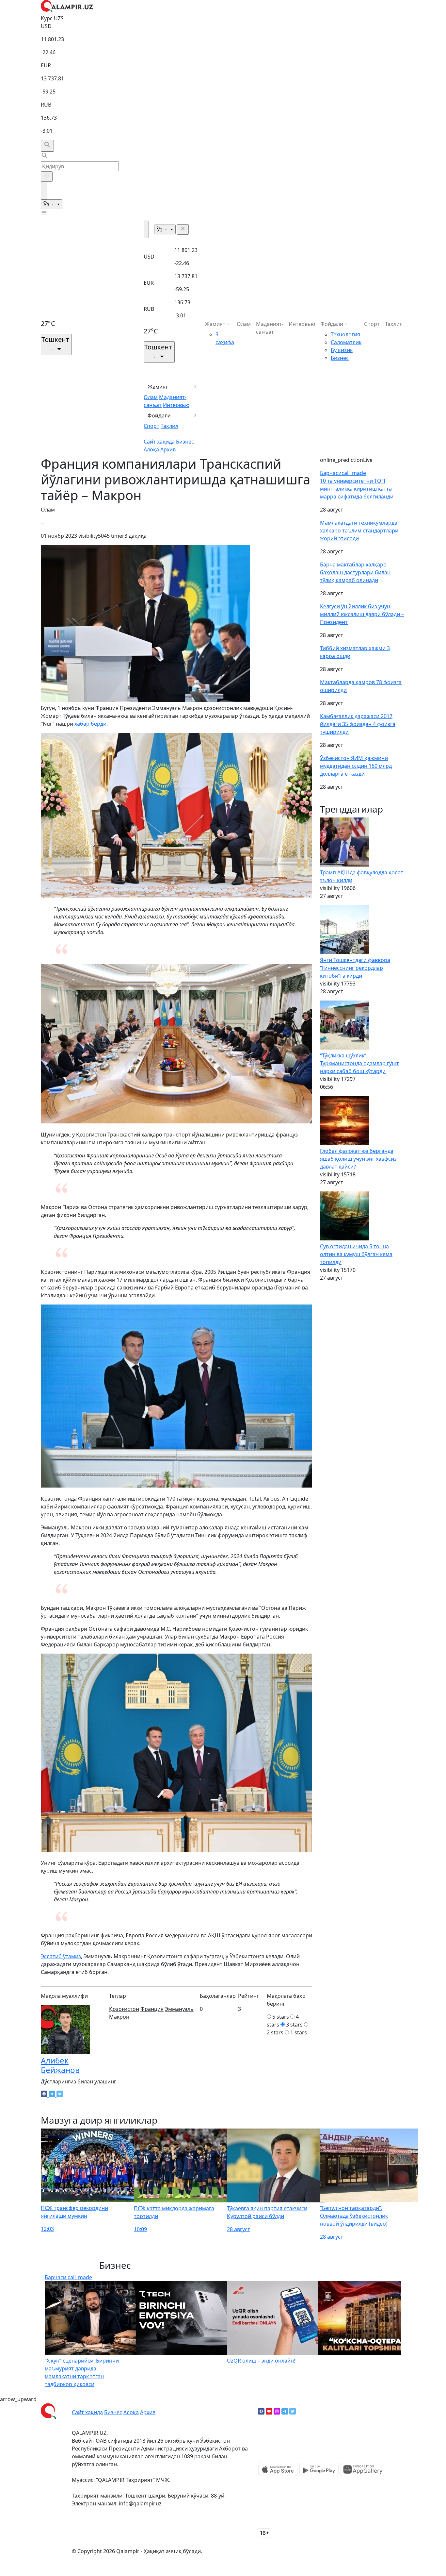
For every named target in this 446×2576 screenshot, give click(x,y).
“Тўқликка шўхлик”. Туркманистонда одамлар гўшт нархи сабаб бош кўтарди (359, 1063)
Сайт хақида (159, 442)
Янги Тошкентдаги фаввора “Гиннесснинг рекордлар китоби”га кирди (355, 968)
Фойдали (159, 415)
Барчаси (343, 473)
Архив (168, 449)
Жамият (158, 387)
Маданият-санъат (270, 328)
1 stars (299, 2032)
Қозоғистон (124, 2009)
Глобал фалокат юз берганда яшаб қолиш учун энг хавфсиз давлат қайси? (358, 1159)
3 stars (294, 2025)
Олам (151, 397)
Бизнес (185, 442)
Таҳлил (169, 426)
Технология (345, 334)
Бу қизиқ (342, 350)
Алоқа (151, 449)
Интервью (176, 405)
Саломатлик (346, 342)
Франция (152, 2009)
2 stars (275, 2032)
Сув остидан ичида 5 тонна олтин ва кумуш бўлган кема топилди (356, 1254)
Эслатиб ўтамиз (61, 1956)
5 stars (281, 2017)
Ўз (47, 204)
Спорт (151, 426)
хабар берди (90, 724)
